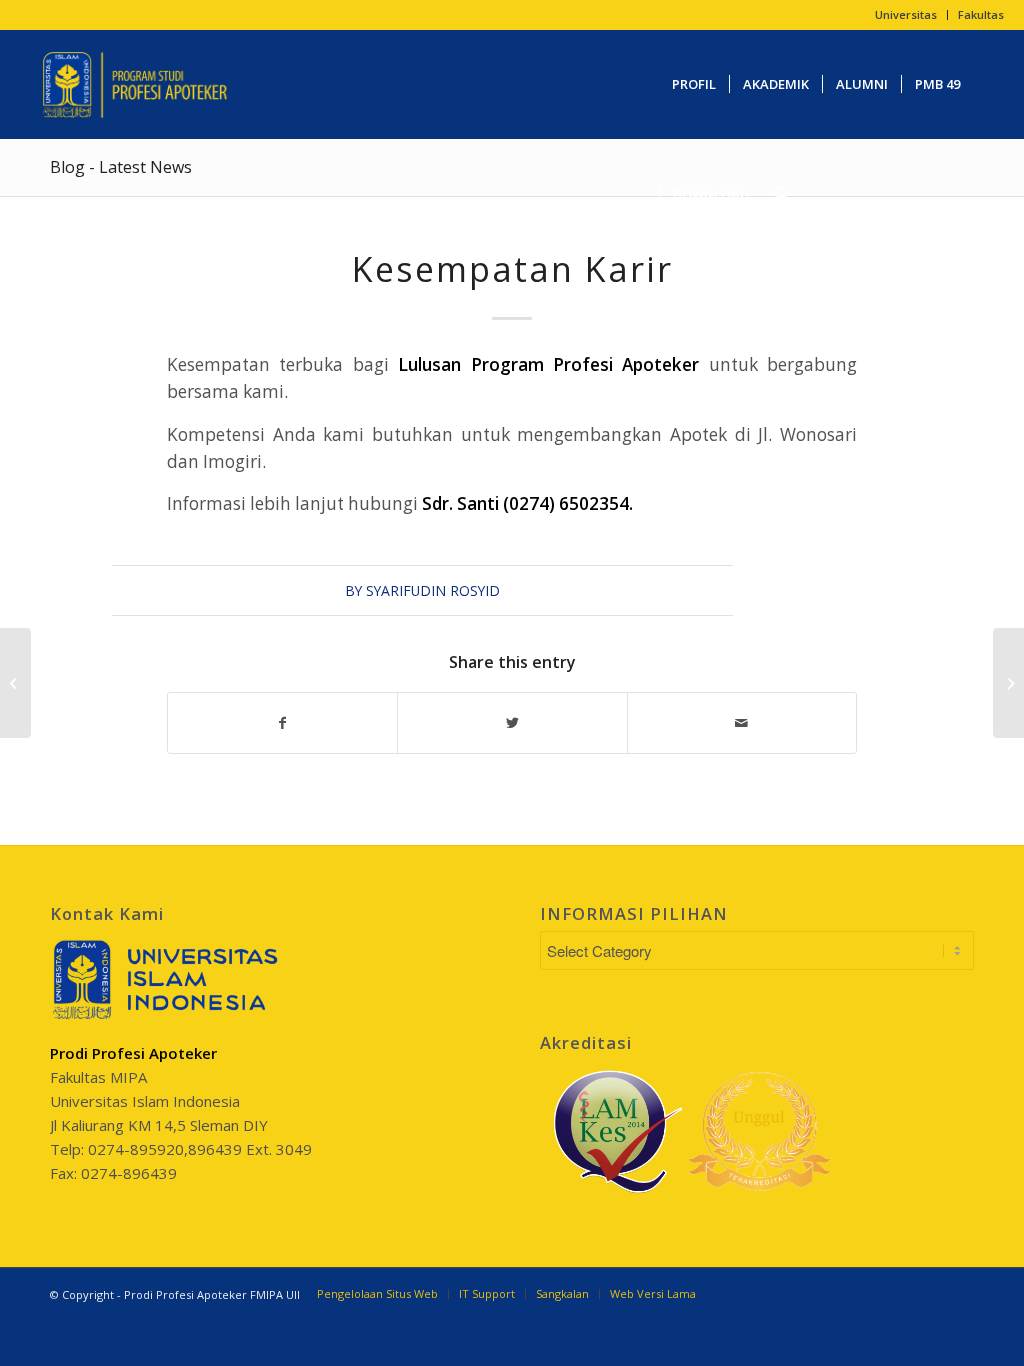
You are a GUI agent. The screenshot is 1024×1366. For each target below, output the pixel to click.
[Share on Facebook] (282, 723)
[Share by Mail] (742, 723)
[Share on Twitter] (512, 723)
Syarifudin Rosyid (433, 590)
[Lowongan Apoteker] (15, 683)
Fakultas (981, 14)
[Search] (781, 194)
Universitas (906, 14)
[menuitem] (906, 15)
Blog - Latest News (121, 167)
